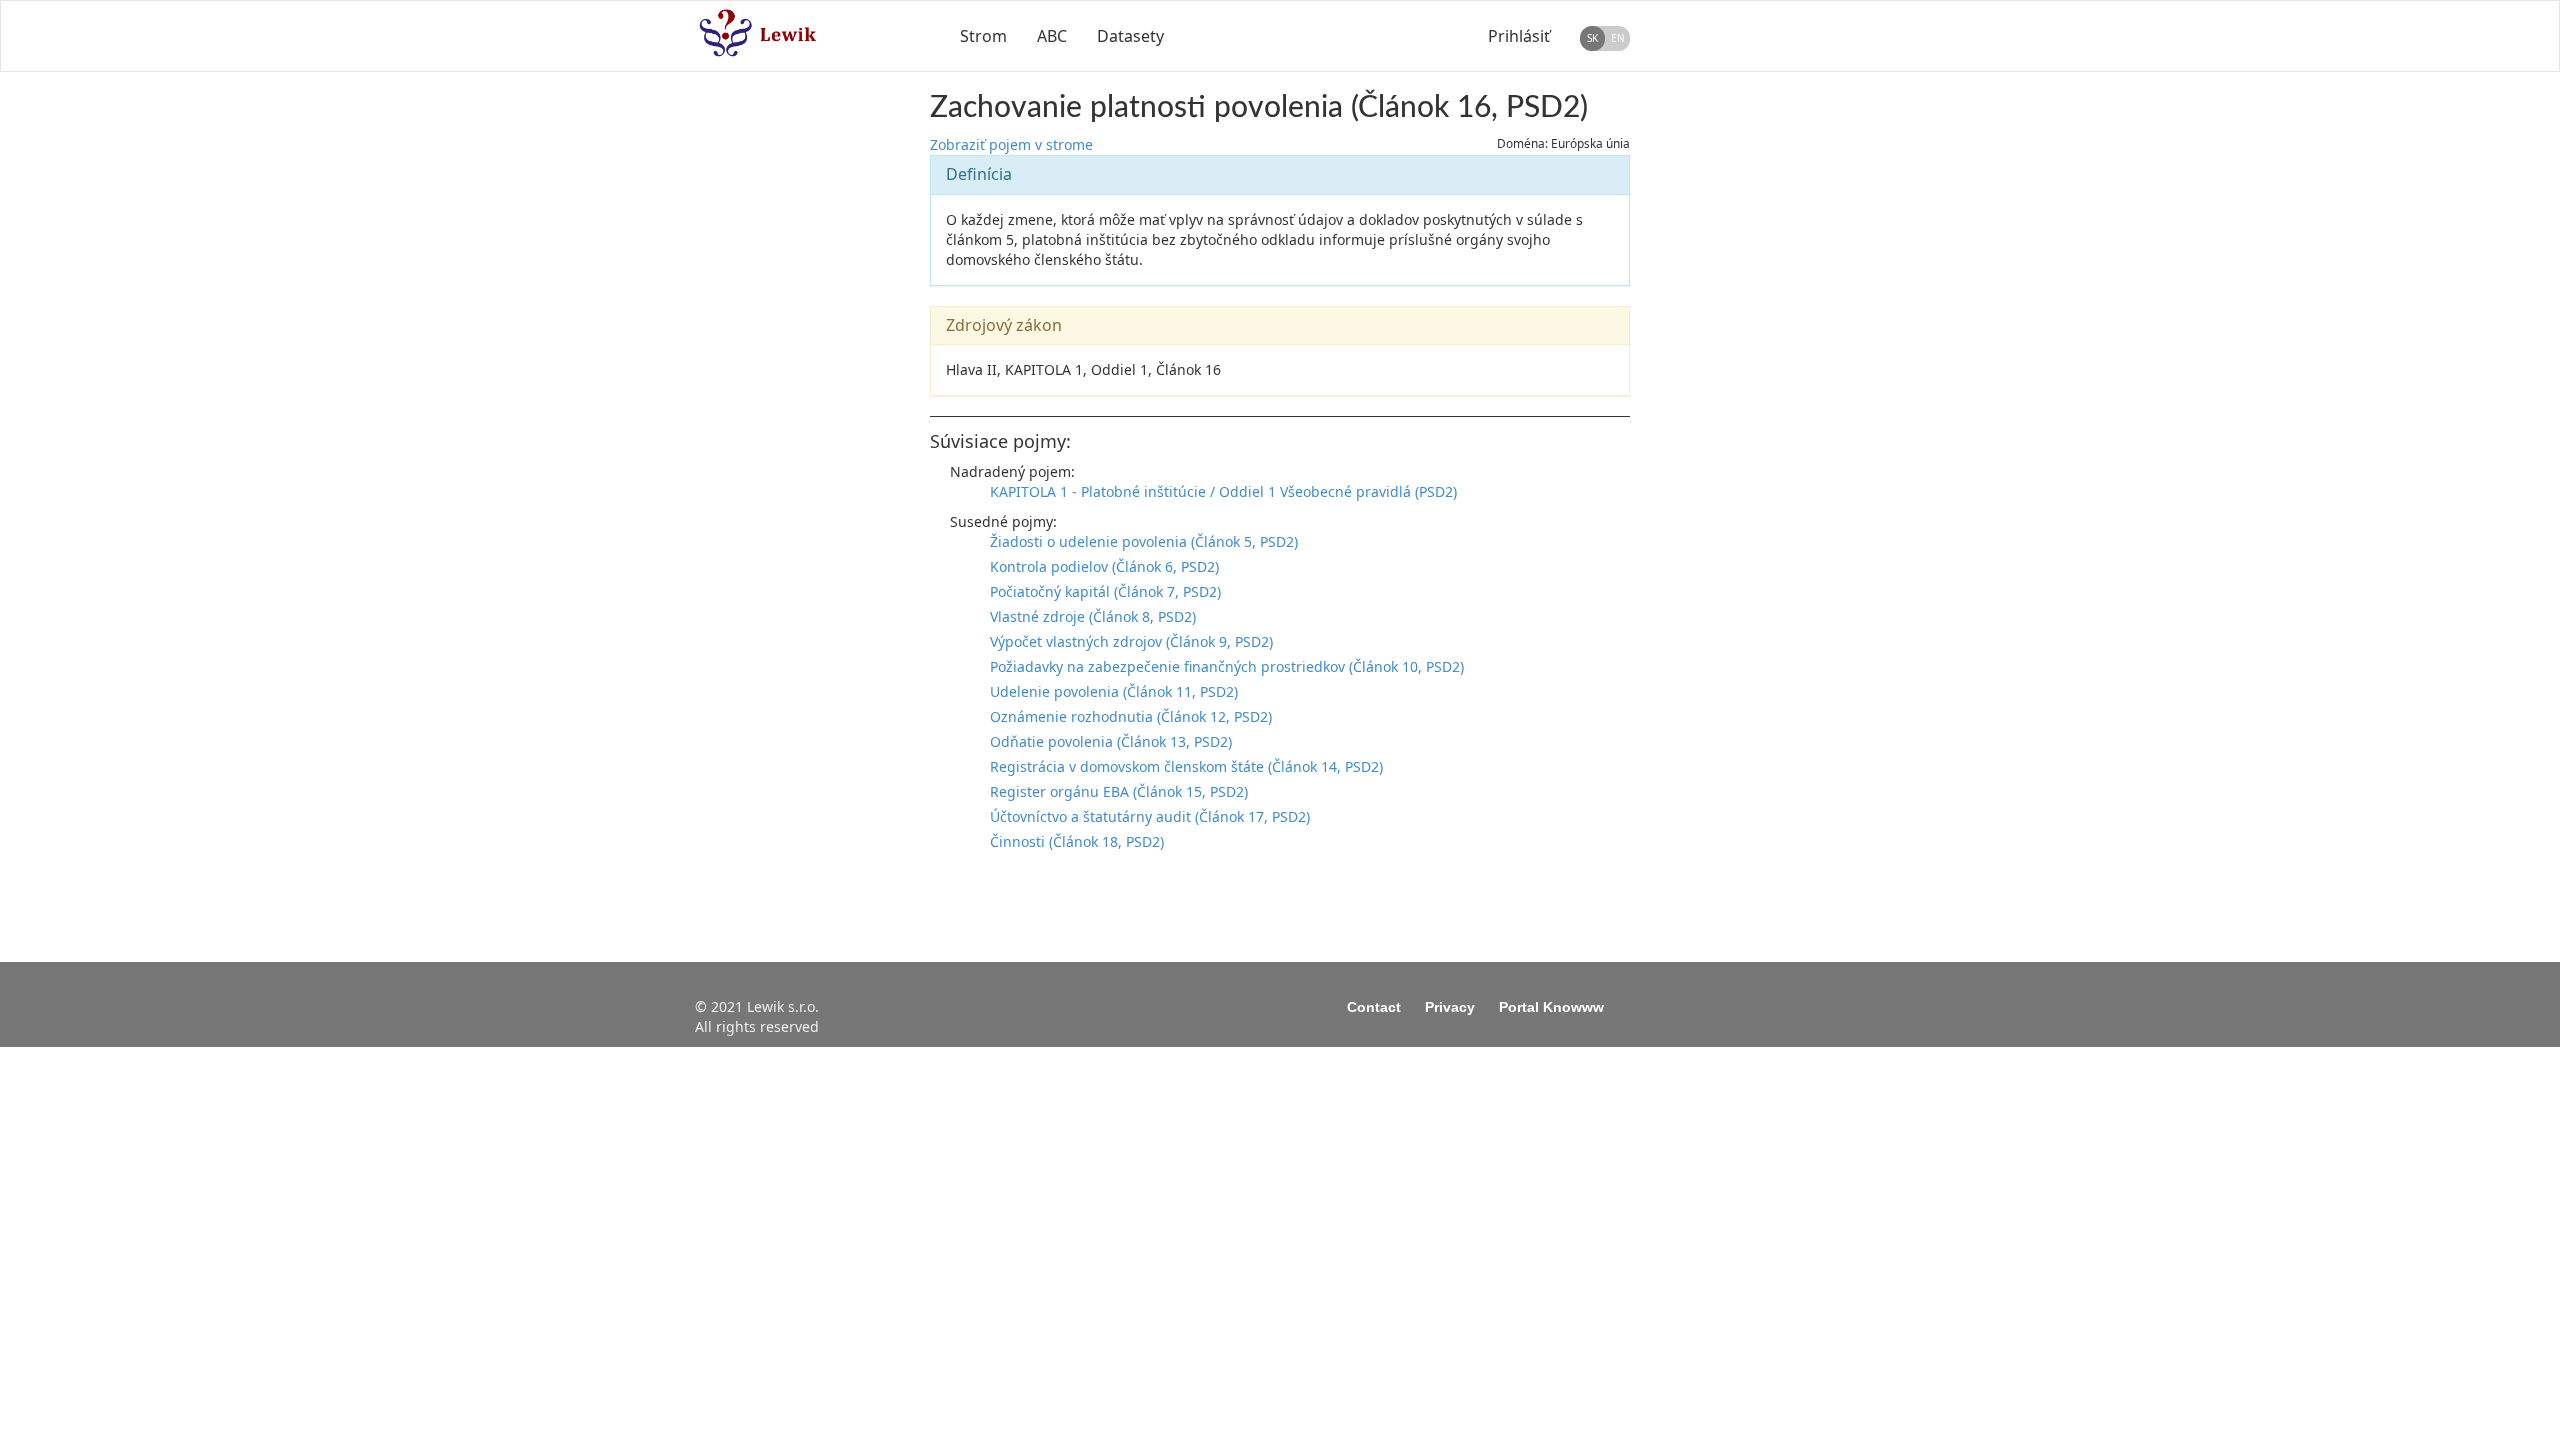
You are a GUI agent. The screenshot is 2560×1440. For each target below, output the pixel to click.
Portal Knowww (1551, 1007)
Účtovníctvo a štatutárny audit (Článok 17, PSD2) (1150, 816)
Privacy (1450, 1007)
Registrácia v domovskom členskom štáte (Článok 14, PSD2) (1186, 766)
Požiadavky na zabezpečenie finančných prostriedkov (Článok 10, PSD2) (1227, 666)
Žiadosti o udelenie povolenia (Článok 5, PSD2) (1144, 541)
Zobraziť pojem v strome (1011, 144)
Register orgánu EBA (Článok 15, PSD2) (1119, 791)
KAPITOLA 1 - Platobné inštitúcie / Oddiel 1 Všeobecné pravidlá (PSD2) (1223, 491)
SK (1592, 38)
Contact (1374, 1007)
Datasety (1130, 36)
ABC (1052, 36)
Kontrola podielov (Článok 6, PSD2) (1104, 566)
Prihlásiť (1519, 36)
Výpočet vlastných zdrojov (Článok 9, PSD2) (1131, 641)
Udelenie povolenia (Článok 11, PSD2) (1114, 691)
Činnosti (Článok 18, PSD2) (1077, 841)
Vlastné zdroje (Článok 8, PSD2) (1093, 616)
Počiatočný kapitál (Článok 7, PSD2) (1105, 591)
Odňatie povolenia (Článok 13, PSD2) (1111, 741)
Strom (983, 36)
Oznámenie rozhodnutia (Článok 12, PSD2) (1131, 716)
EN (1618, 38)
